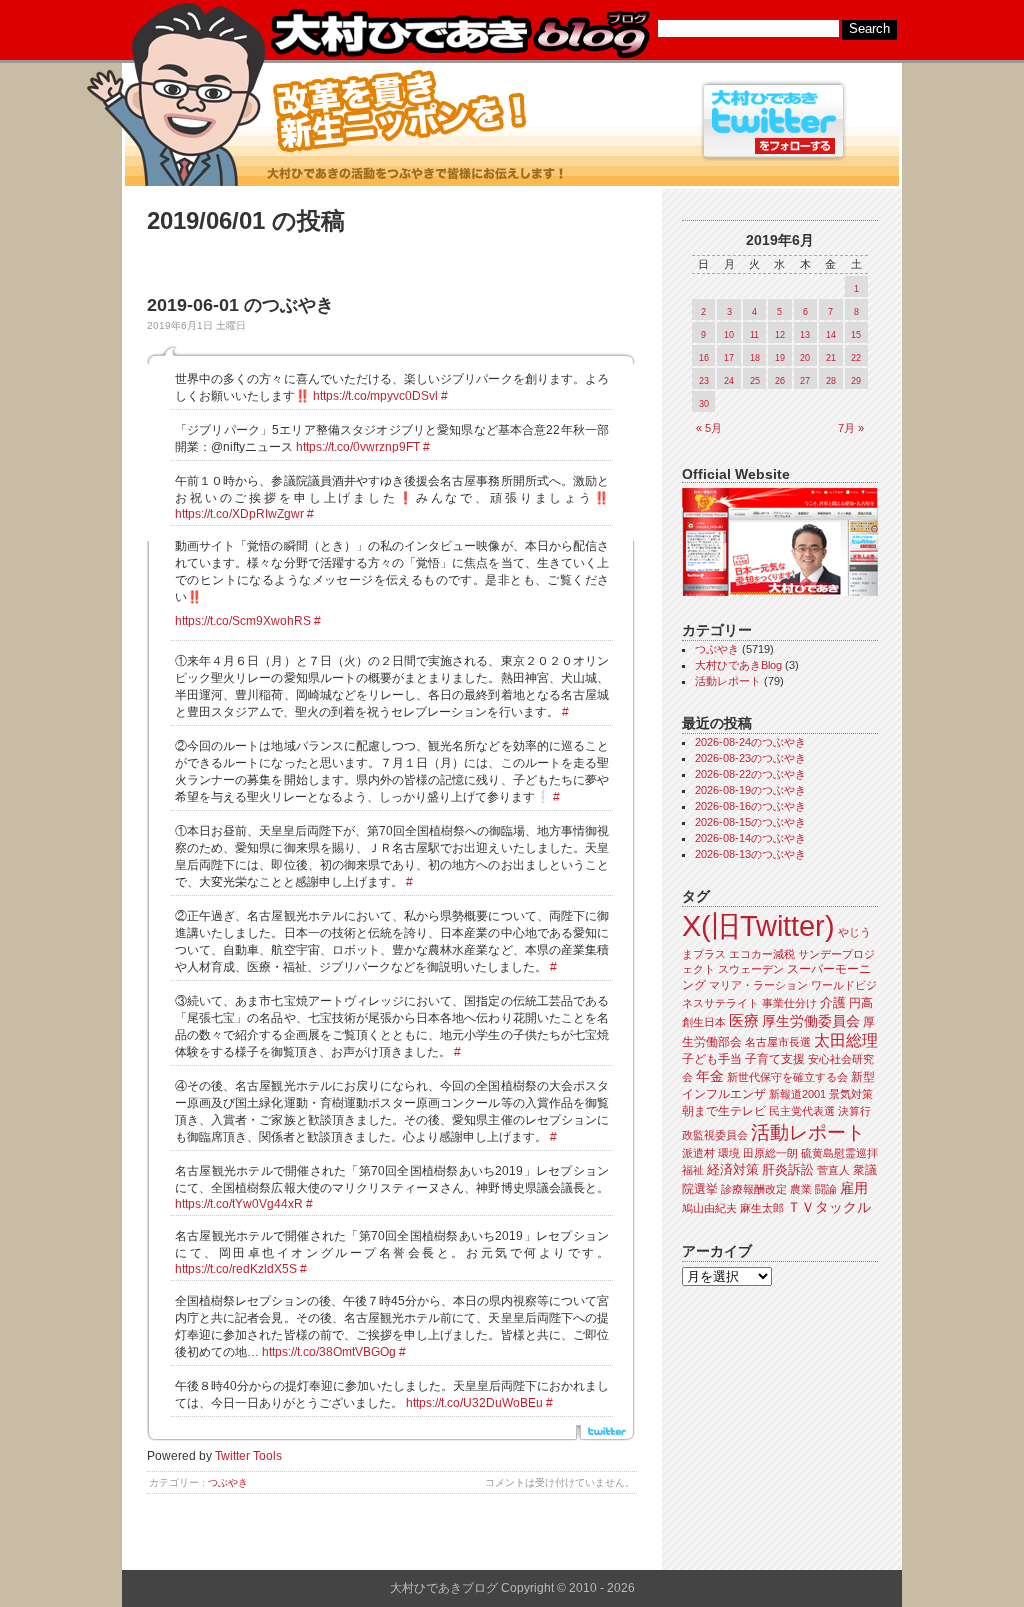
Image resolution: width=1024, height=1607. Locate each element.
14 (831, 335)
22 (856, 358)
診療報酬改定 (754, 1189)
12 (780, 335)
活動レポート (728, 681)
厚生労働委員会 (811, 1021)
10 (729, 335)
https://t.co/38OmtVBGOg (329, 1352)
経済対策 (733, 1169)
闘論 (826, 1189)
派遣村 (698, 1153)
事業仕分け (789, 1003)
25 (755, 381)
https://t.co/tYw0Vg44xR (239, 1204)
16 (704, 358)
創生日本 (704, 1022)
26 (780, 381)
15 (856, 335)
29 (856, 381)
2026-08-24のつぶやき (750, 742)
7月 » (851, 428)
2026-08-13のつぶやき (750, 854)
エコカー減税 (762, 954)
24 (729, 381)
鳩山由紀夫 (709, 1208)
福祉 (693, 1170)
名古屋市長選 (778, 1042)
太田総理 (846, 1040)
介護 (833, 1002)
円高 (861, 1003)
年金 (710, 1076)
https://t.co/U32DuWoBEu (474, 1403)
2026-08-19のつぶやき (750, 790)
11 (754, 335)
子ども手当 (712, 1059)
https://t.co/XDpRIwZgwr (239, 514)
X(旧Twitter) (758, 925)
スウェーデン (751, 969)
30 (704, 404)
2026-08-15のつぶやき (750, 822)
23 (704, 381)
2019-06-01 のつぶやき (240, 305)
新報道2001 (797, 1094)
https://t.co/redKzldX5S (236, 1269)
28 (831, 381)
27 (805, 381)
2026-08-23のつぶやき (750, 758)
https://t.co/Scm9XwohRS (243, 621)
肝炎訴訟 (788, 1169)
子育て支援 (775, 1059)
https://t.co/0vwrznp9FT (358, 447)
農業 (801, 1189)
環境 (729, 1153)
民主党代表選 (802, 1111)
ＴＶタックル (829, 1207)
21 (831, 358)
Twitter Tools (248, 1456)
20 (805, 358)
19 (780, 358)
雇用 (854, 1188)
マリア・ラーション (758, 985)
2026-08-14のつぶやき (750, 838)
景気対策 (851, 1094)
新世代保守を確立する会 (787, 1077)
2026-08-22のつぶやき (750, 774)
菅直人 (833, 1170)
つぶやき (228, 1482)
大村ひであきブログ (459, 34)
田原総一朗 (770, 1153)
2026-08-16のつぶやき (750, 806)
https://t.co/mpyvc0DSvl (375, 396)
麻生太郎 (762, 1208)
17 (729, 358)
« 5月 (709, 428)
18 (755, 358)
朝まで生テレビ (724, 1111)
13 (805, 335)
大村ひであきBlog (738, 665)
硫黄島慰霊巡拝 (839, 1153)
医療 (744, 1021)
